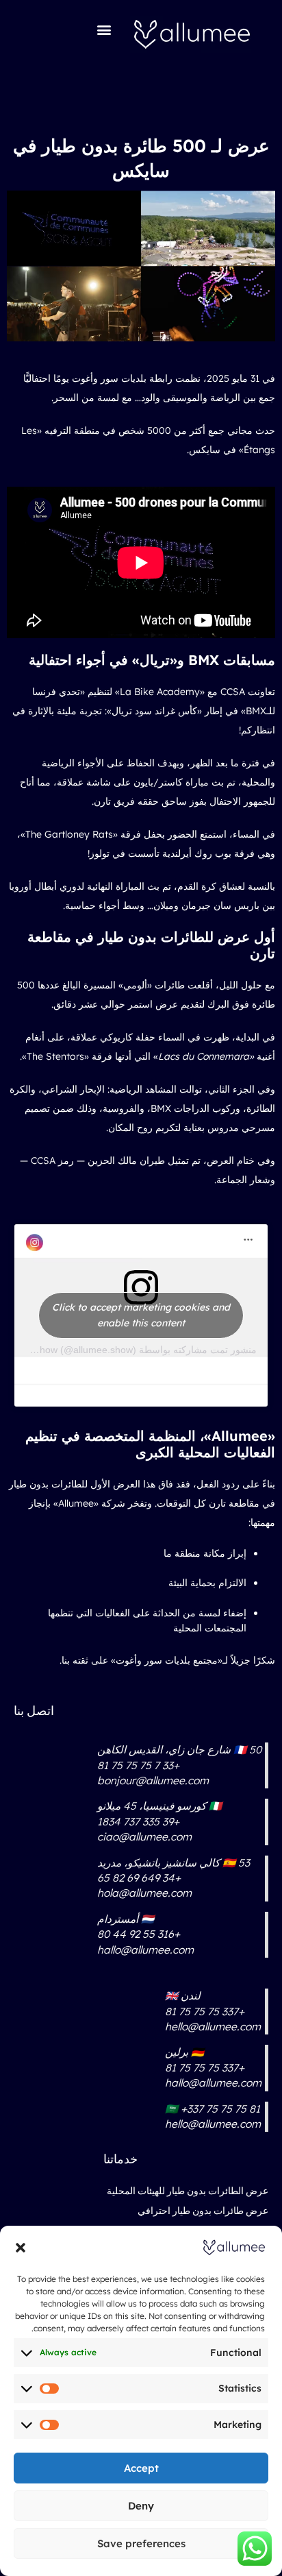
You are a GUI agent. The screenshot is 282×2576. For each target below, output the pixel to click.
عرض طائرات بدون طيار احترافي (203, 2211)
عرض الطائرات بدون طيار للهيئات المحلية (188, 2191)
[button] (21, 2248)
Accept (141, 2468)
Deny (141, 2506)
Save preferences (141, 2543)
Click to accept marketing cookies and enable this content (141, 1315)
